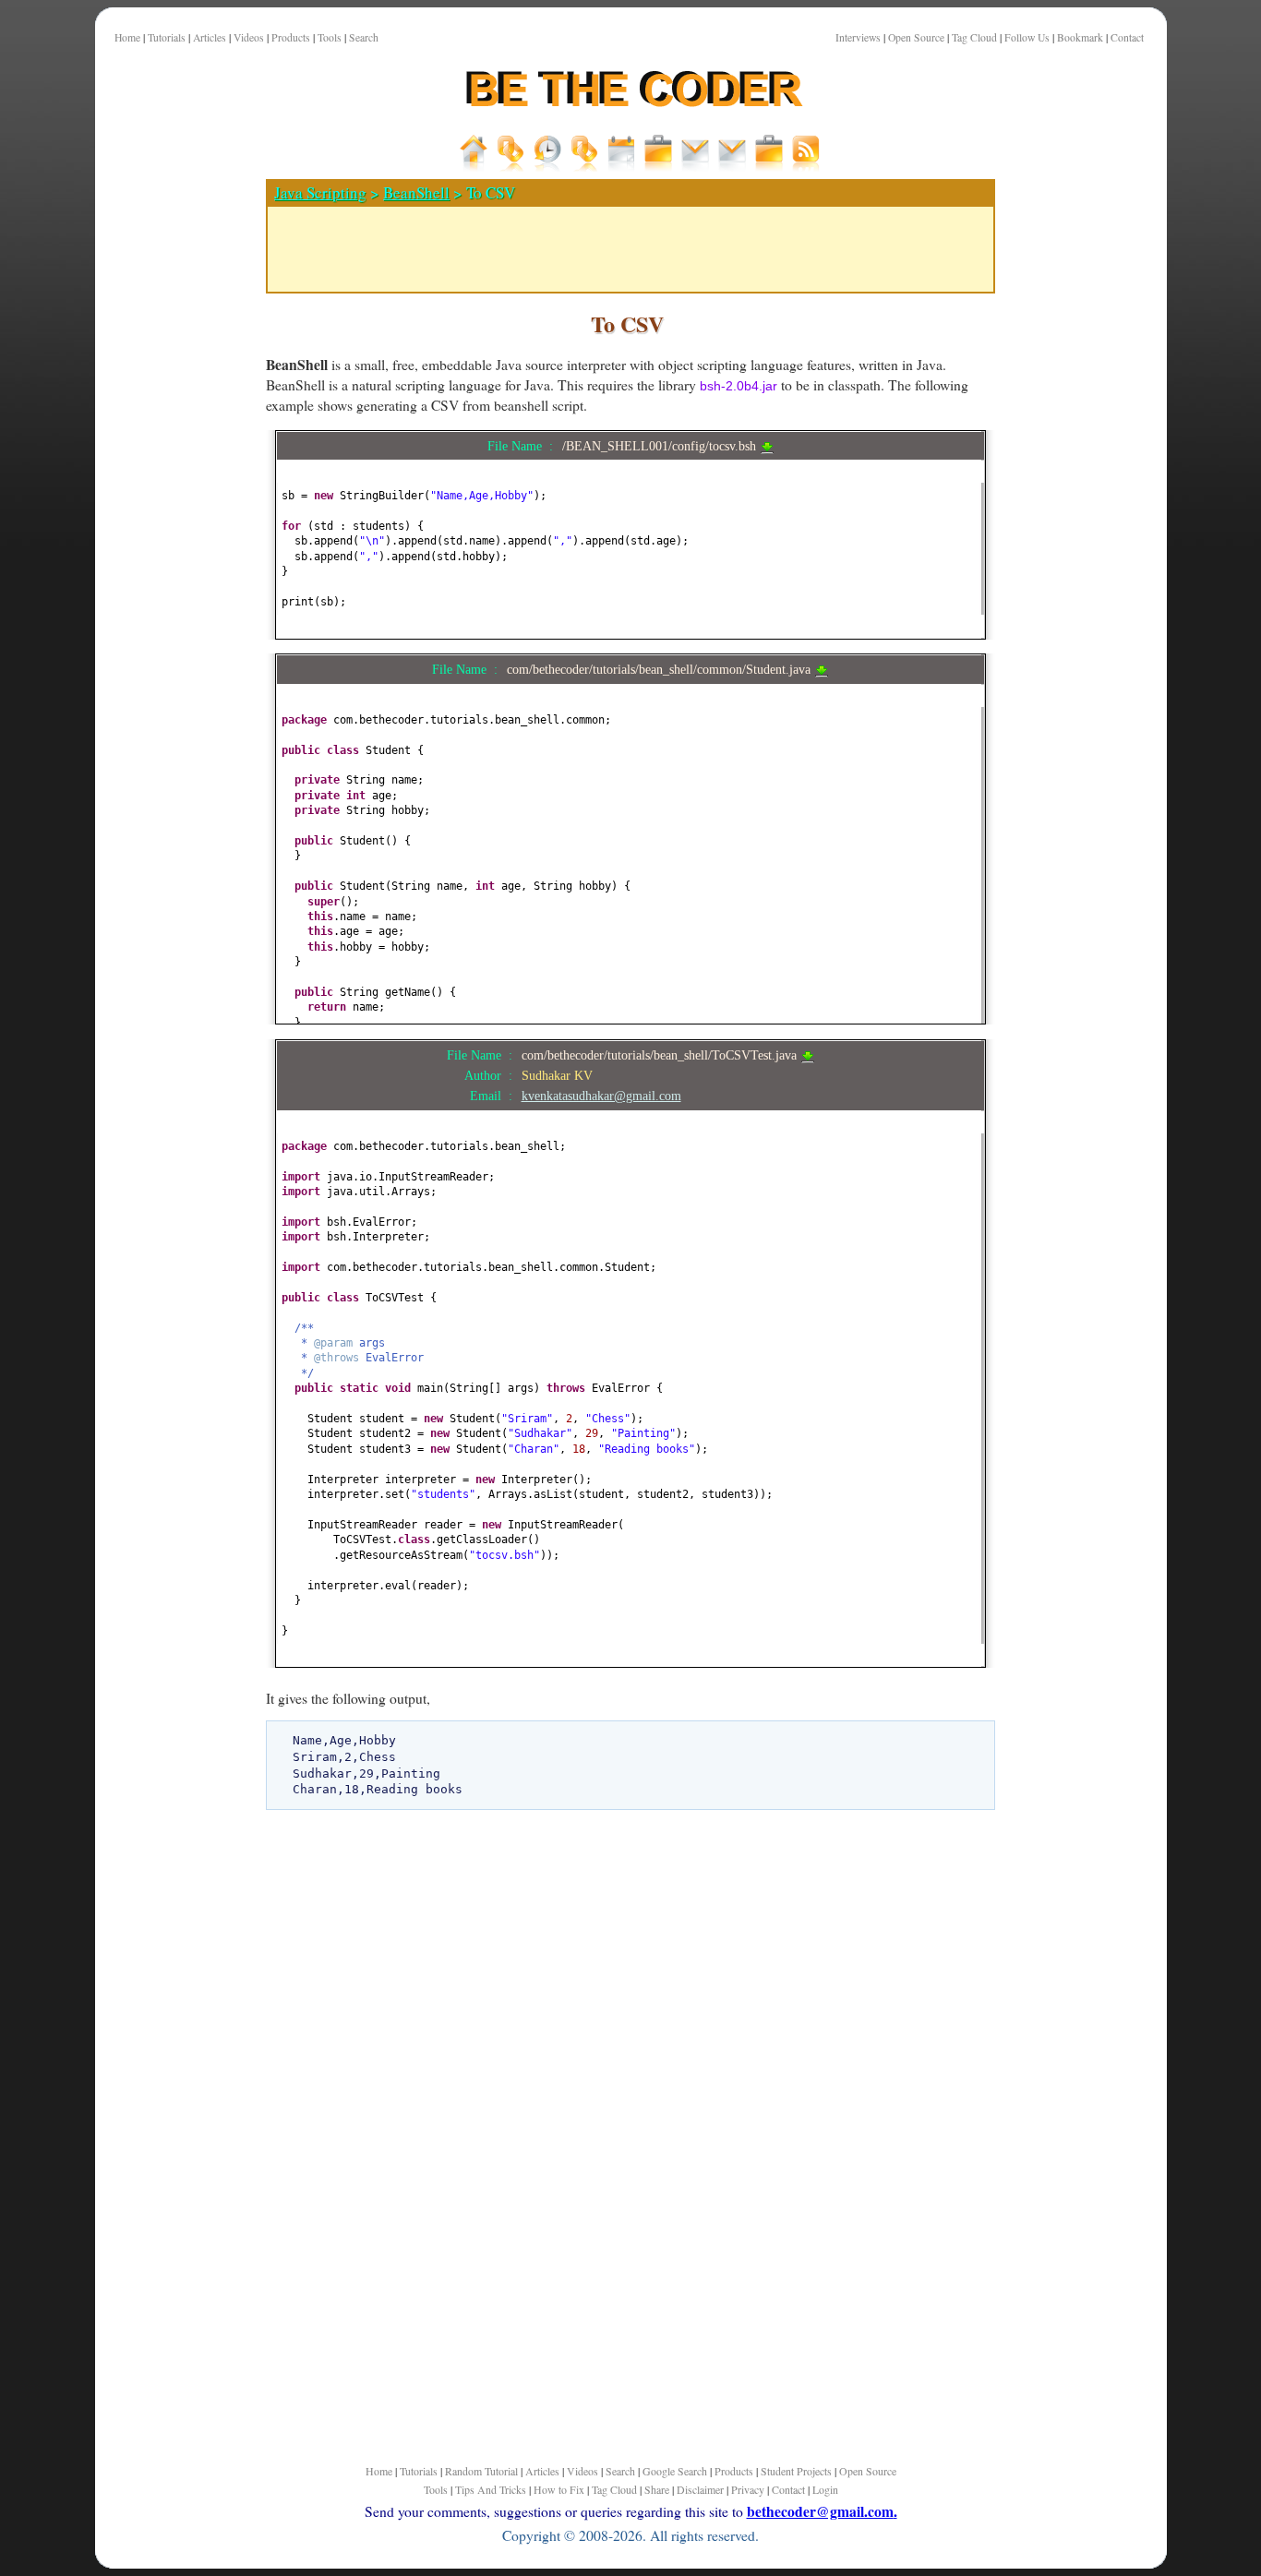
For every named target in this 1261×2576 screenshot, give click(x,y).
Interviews (858, 37)
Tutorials (167, 37)
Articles (210, 37)
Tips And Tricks (491, 2489)
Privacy (748, 2489)
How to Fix (559, 2489)
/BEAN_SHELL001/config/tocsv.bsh (661, 446)
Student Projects (796, 2471)
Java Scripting (320, 192)
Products (291, 37)
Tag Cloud (974, 37)
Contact (1127, 37)
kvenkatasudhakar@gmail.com (601, 1096)
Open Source (916, 37)
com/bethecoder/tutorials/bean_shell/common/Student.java (661, 669)
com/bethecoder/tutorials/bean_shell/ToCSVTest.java (661, 1055)
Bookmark (1080, 37)
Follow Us (1027, 37)
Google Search (675, 2471)
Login (825, 2489)
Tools (330, 37)
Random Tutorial (481, 2471)
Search (364, 37)
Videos (249, 37)
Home (127, 37)
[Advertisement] (174, 645)
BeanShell (416, 192)
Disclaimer (700, 2489)
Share (657, 2489)
